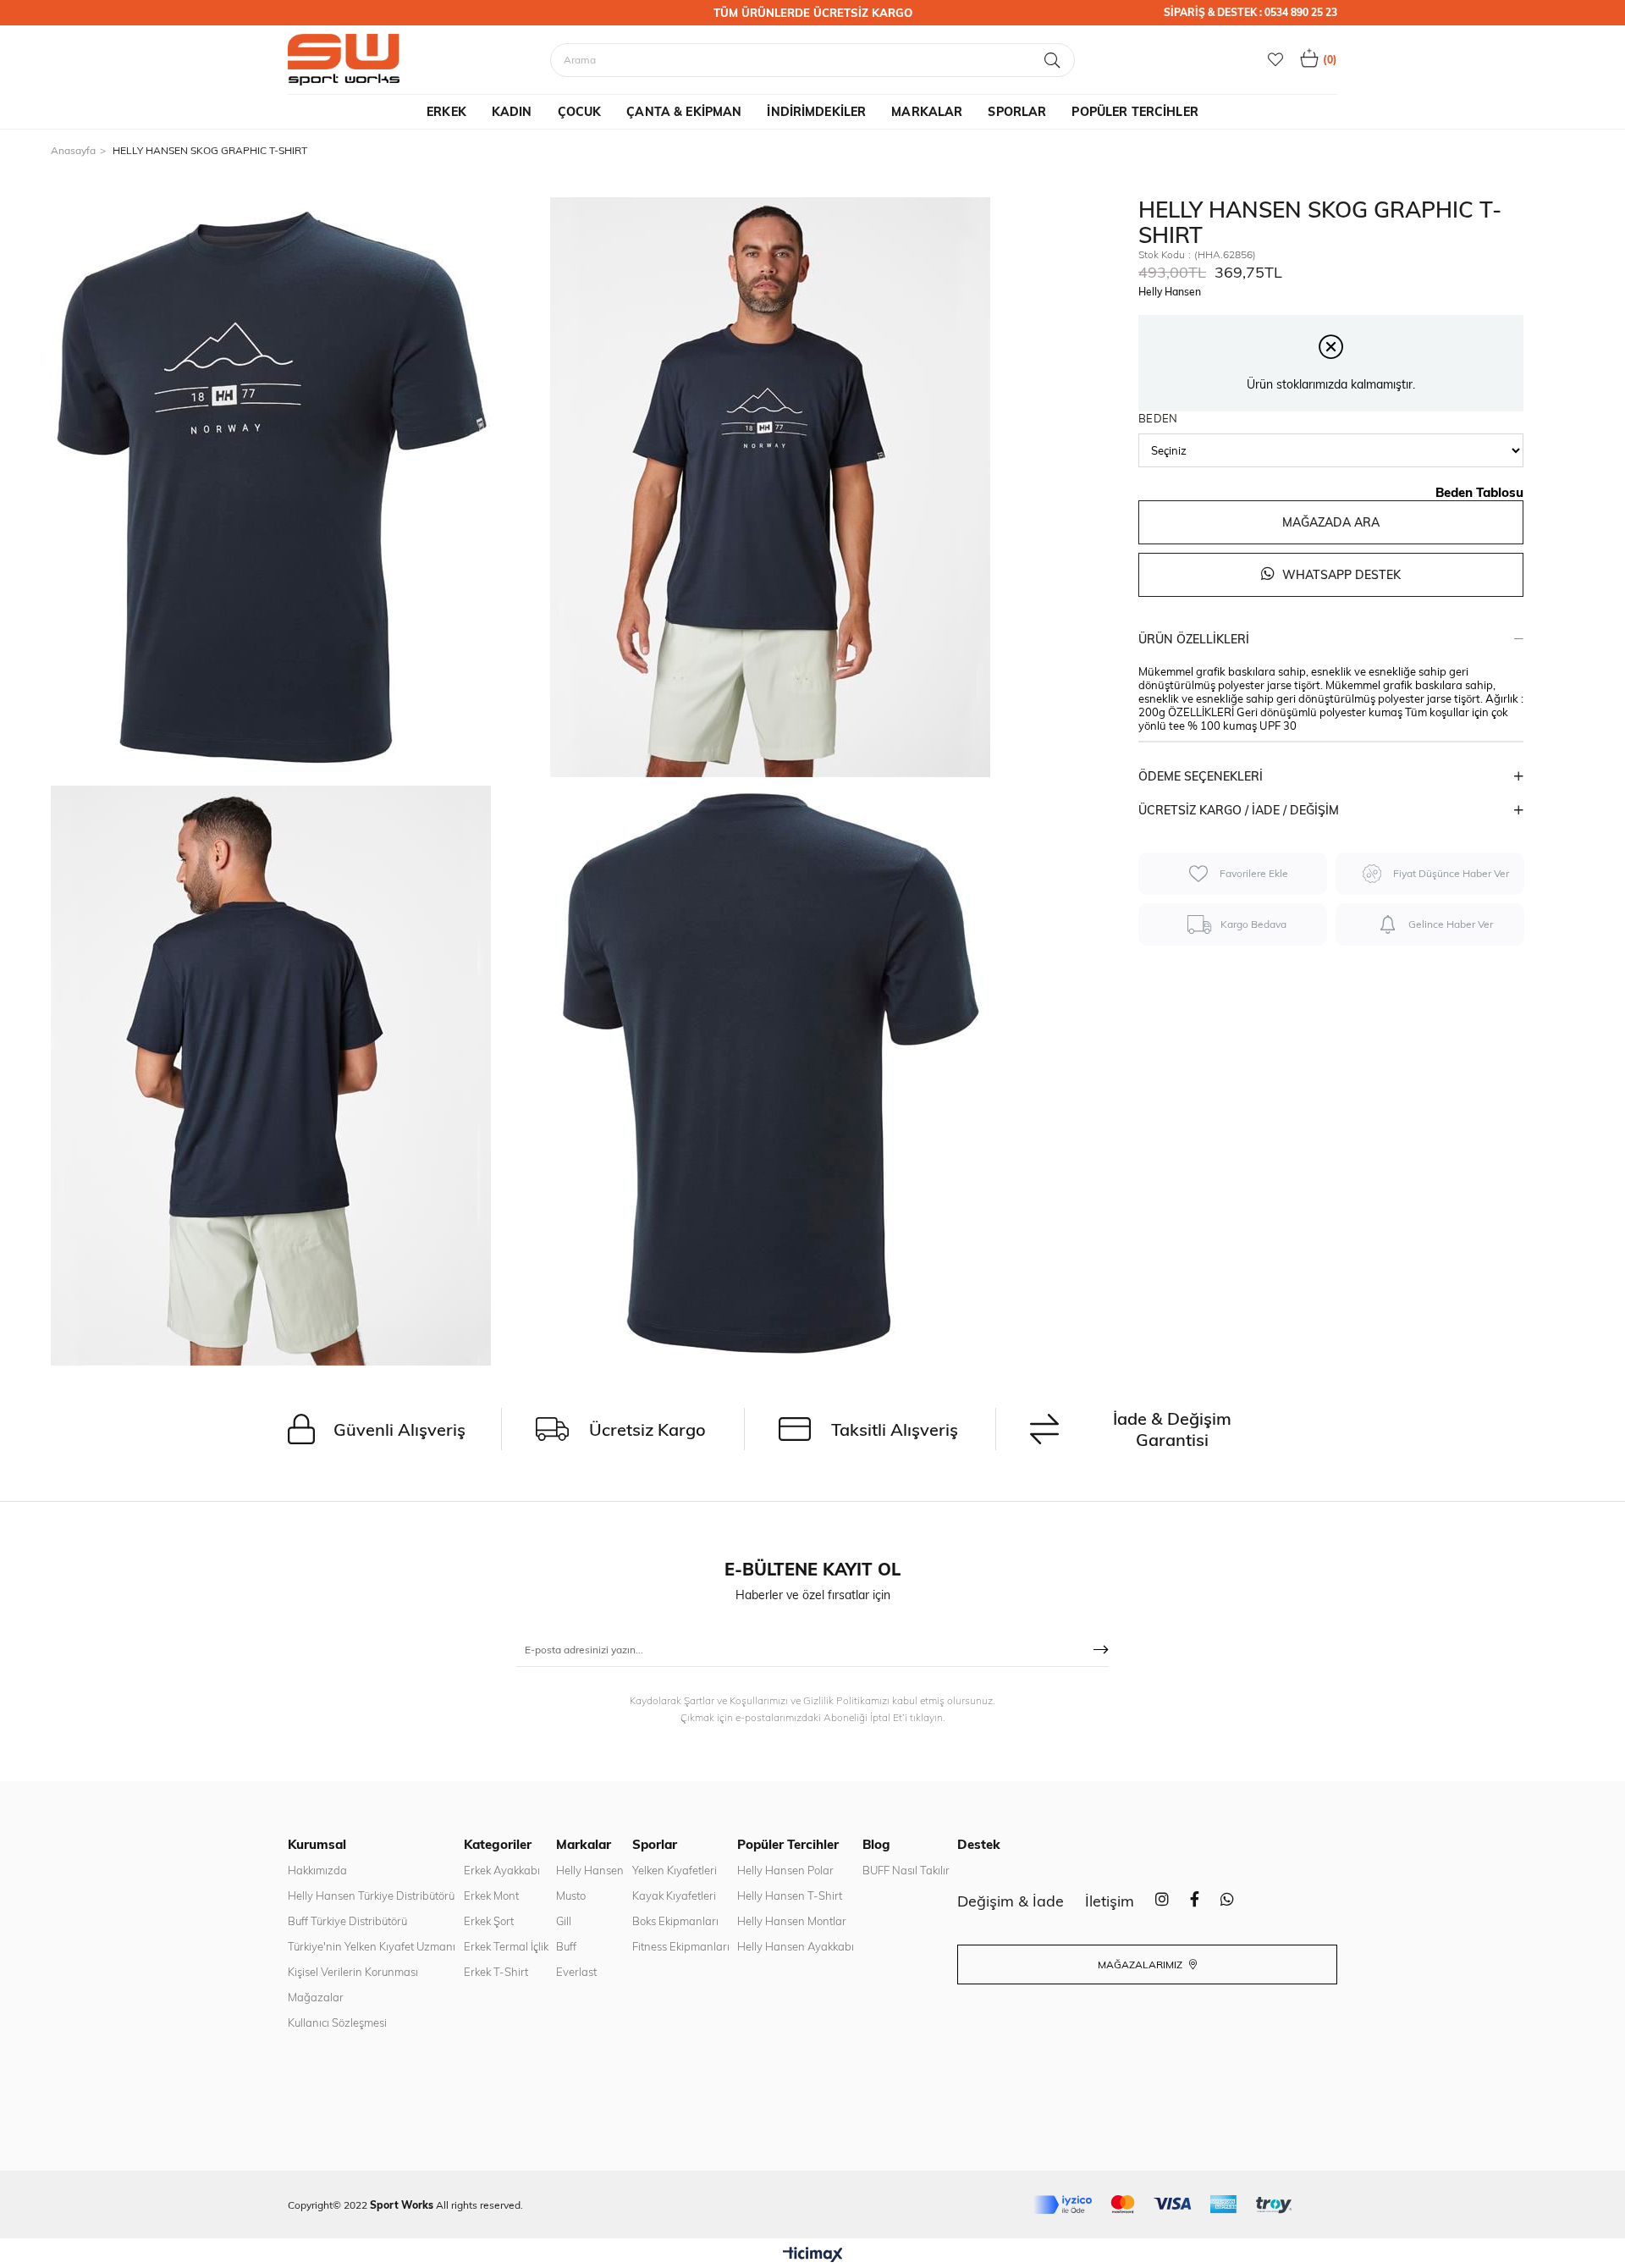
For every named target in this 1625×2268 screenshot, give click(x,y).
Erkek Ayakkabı (502, 1870)
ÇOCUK (580, 112)
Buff (566, 1946)
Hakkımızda (317, 1870)
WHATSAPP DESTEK (1340, 575)
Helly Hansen (590, 1870)
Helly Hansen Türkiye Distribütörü (371, 1896)
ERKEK (446, 112)
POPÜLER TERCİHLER (1135, 112)
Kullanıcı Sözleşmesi (337, 2022)
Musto (571, 1896)
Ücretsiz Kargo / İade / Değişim (1239, 810)
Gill (564, 1921)
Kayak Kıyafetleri (674, 1896)
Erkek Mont (491, 1896)
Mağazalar (316, 1997)
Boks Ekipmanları (675, 1921)
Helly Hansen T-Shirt (790, 1896)
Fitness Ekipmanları (681, 1946)
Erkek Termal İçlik (506, 1946)
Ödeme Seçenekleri (1201, 776)
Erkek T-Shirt (496, 1972)
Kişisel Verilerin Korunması (353, 1972)
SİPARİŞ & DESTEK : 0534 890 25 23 (1250, 12)
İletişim (1110, 1901)
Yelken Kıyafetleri (675, 1870)
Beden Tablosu (1479, 492)
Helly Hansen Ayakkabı (796, 1946)
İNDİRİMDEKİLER (816, 112)
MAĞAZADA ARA (1331, 522)
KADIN (512, 112)
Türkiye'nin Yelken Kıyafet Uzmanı (372, 1946)
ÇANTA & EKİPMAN (684, 112)
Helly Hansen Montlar (792, 1921)
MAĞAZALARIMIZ (1141, 1964)
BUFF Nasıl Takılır (906, 1870)
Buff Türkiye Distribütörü (347, 1921)
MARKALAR (927, 112)
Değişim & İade (1011, 1901)
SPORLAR (1017, 112)
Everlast (576, 1972)
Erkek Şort (489, 1921)
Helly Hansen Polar (785, 1870)
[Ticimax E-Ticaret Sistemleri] (813, 2255)
